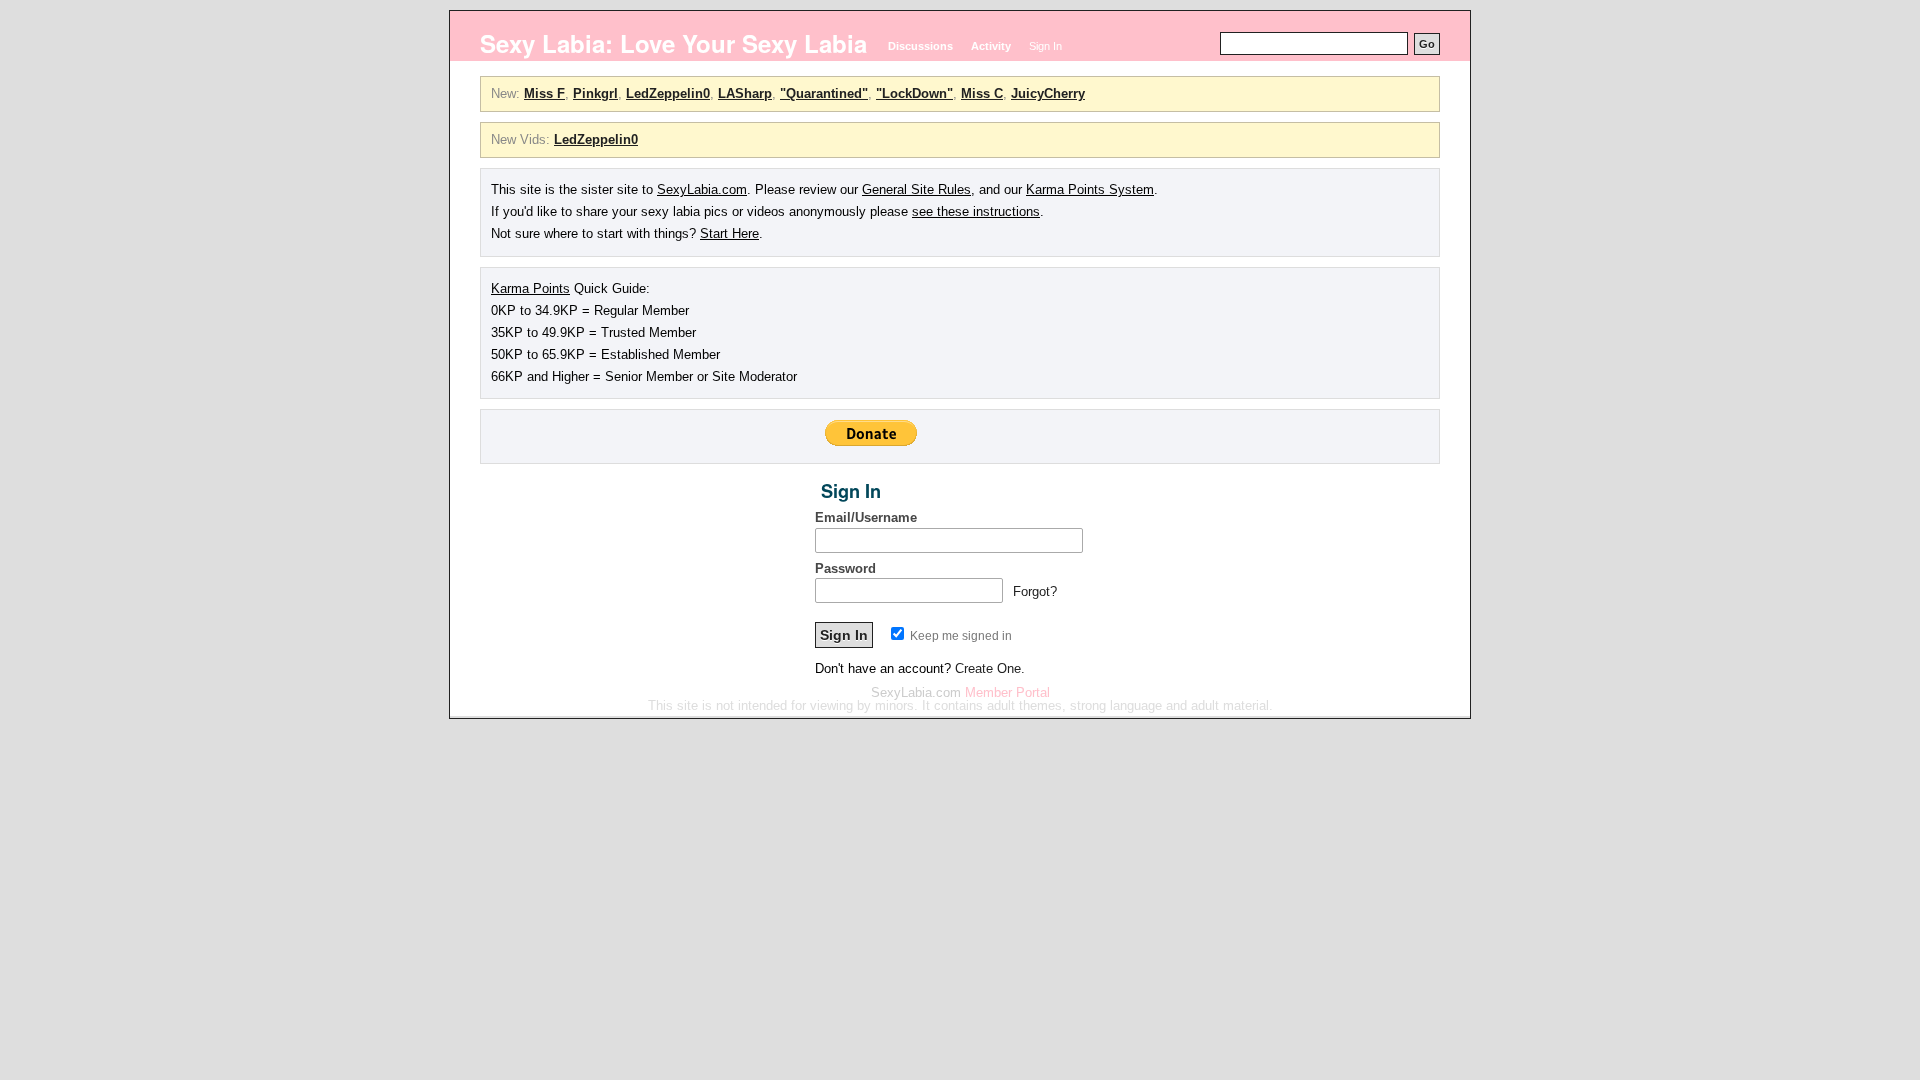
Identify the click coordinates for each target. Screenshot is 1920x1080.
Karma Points (530, 288)
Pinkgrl (595, 93)
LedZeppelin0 (668, 93)
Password (845, 568)
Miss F (544, 93)
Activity (991, 46)
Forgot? (1035, 591)
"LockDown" (914, 93)
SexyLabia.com (702, 189)
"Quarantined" (824, 93)
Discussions (920, 46)
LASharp (745, 93)
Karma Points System (1090, 189)
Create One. (990, 668)
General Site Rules (916, 189)
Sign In (1045, 46)
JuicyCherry (1048, 93)
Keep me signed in (959, 636)
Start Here (729, 233)
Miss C (982, 93)
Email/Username (866, 517)
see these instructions (976, 211)
